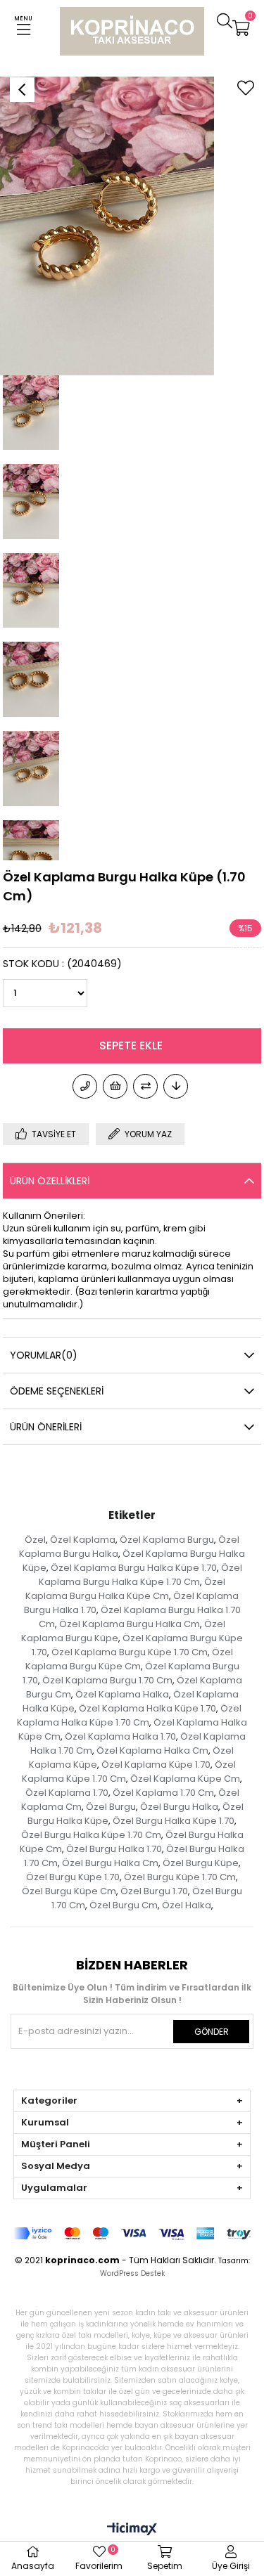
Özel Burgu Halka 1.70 (114, 1849)
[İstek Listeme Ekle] (115, 1086)
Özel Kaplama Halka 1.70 (120, 1736)
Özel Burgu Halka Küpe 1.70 (174, 1821)
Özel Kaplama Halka (122, 1694)
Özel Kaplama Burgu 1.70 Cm (107, 1680)
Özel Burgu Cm (124, 1905)
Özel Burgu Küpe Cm (69, 1891)
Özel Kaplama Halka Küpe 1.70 (147, 1708)
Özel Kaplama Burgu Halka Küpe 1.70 (134, 1568)
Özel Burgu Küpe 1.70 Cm (180, 1877)
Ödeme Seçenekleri (57, 1391)
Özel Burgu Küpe (201, 1863)
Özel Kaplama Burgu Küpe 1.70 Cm (130, 1652)
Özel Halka (187, 1905)
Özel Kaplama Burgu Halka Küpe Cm (125, 1589)
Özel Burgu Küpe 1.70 (73, 1877)
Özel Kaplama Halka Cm (152, 1750)
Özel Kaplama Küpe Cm (185, 1779)
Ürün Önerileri (46, 1427)
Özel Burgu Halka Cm (110, 1863)
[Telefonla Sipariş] (85, 1086)
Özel (35, 1540)
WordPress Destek (132, 2273)
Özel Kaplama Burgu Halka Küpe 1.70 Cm (140, 1575)
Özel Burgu (111, 1807)
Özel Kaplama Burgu (167, 1540)
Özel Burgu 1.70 (154, 1891)
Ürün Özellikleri (50, 1181)
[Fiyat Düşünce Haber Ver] (176, 1086)
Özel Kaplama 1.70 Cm (163, 1793)
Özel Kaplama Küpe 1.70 (156, 1765)
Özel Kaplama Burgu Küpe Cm (129, 1659)
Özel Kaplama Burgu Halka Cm (130, 1624)
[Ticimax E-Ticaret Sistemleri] (132, 2530)
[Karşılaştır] (145, 1086)
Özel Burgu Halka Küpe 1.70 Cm (91, 1835)
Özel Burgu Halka (179, 1807)
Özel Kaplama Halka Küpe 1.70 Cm (129, 1715)
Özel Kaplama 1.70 (67, 1793)
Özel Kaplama (83, 1540)
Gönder (212, 2032)
